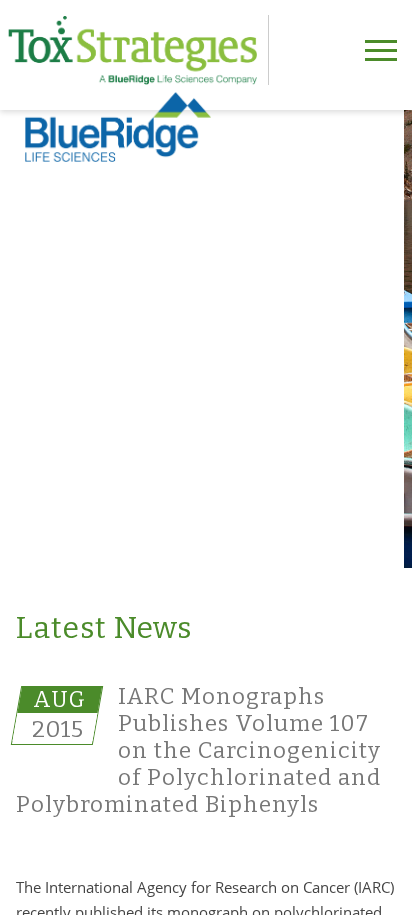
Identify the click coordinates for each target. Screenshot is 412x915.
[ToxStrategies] (138, 50)
